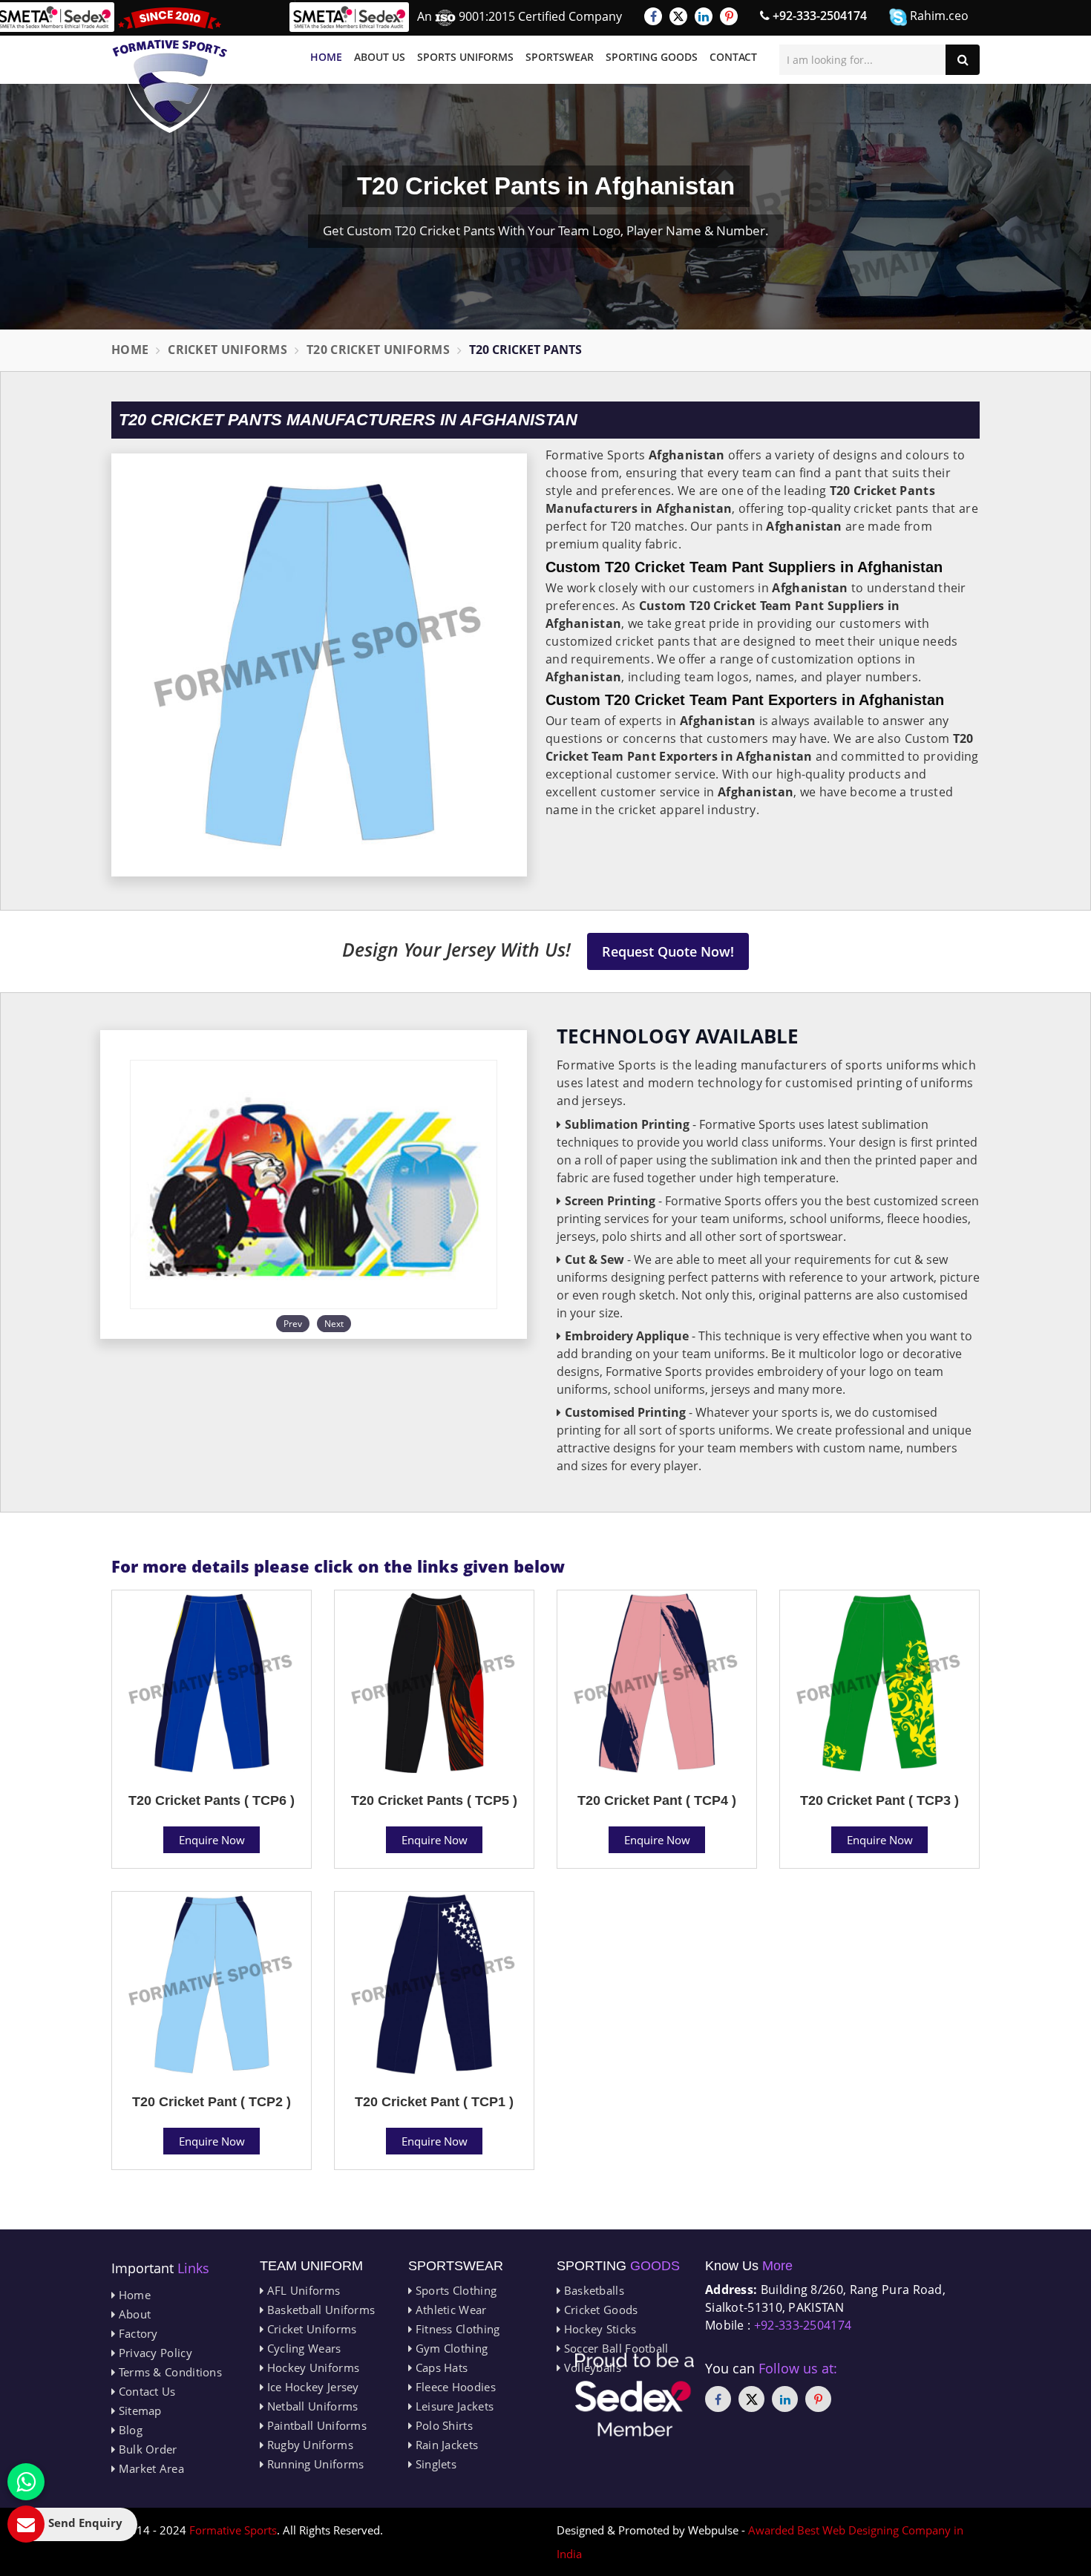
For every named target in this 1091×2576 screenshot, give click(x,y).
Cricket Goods (599, 2310)
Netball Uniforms (311, 2406)
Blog (129, 2430)
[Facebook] (653, 16)
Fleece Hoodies (454, 2387)
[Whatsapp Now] (26, 2482)
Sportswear (560, 57)
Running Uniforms (314, 2464)
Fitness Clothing (456, 2329)
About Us (380, 57)
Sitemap (138, 2411)
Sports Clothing (454, 2290)
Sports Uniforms (465, 57)
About (133, 2314)
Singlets (434, 2464)
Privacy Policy (154, 2353)
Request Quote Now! (668, 951)
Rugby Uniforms (308, 2445)
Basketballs (592, 2290)
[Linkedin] (704, 16)
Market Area (150, 2468)
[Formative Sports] (170, 70)
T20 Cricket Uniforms (378, 350)
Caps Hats (440, 2367)
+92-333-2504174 (818, 16)
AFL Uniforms (302, 2290)
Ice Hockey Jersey (311, 2387)
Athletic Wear (449, 2310)
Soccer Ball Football (614, 2348)
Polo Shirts (442, 2425)
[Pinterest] (729, 16)
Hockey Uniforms (311, 2367)
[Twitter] (678, 16)
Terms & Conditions (168, 2372)
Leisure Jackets (453, 2406)
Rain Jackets (445, 2445)
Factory (136, 2333)
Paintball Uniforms (315, 2425)
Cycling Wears (302, 2348)
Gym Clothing (450, 2348)
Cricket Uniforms (227, 350)
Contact (733, 57)
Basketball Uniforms (319, 2310)
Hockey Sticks (598, 2329)
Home (326, 57)
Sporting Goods (652, 57)
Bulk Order (146, 2449)
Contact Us (145, 2391)
